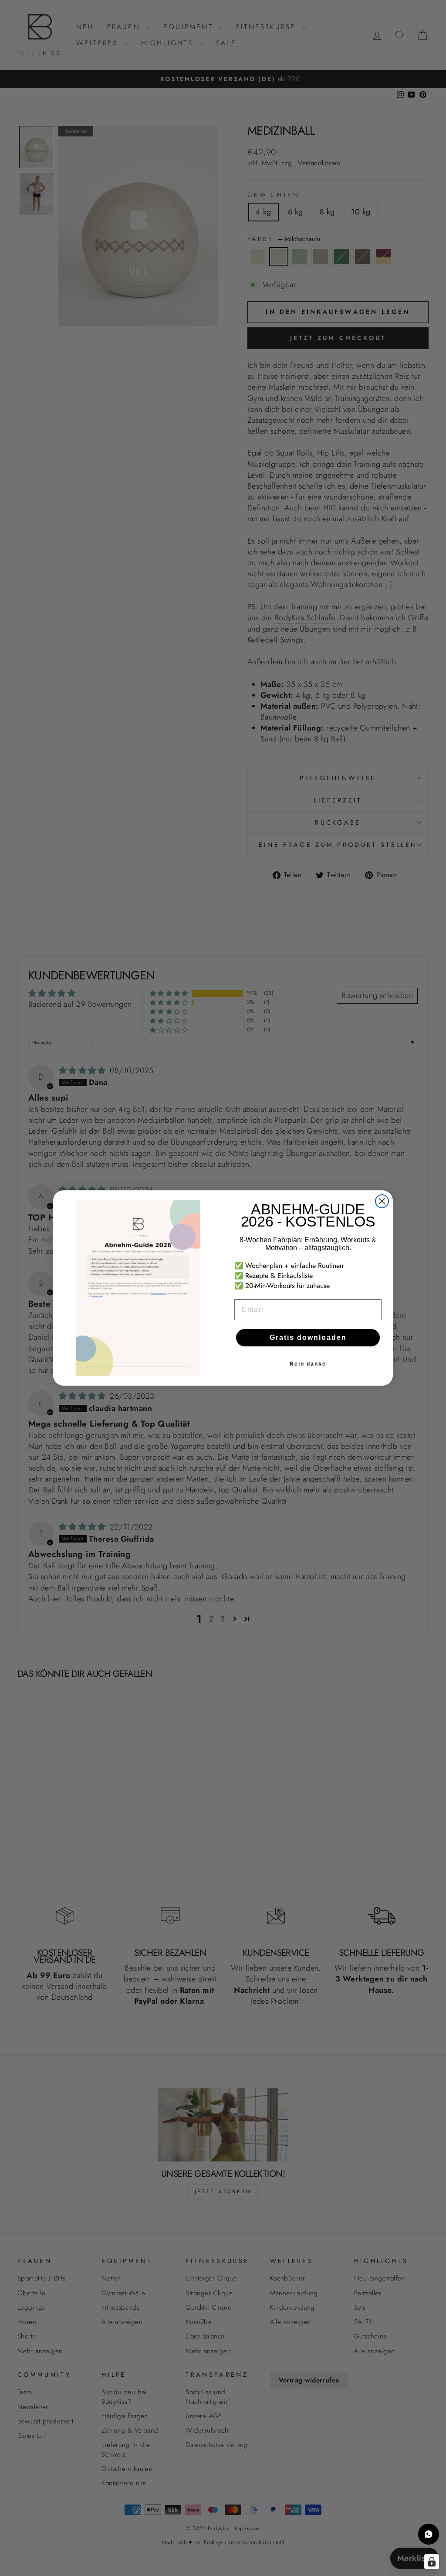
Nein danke (308, 1364)
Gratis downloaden (308, 1337)
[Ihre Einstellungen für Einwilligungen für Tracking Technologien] (432, 2562)
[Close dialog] (382, 1201)
